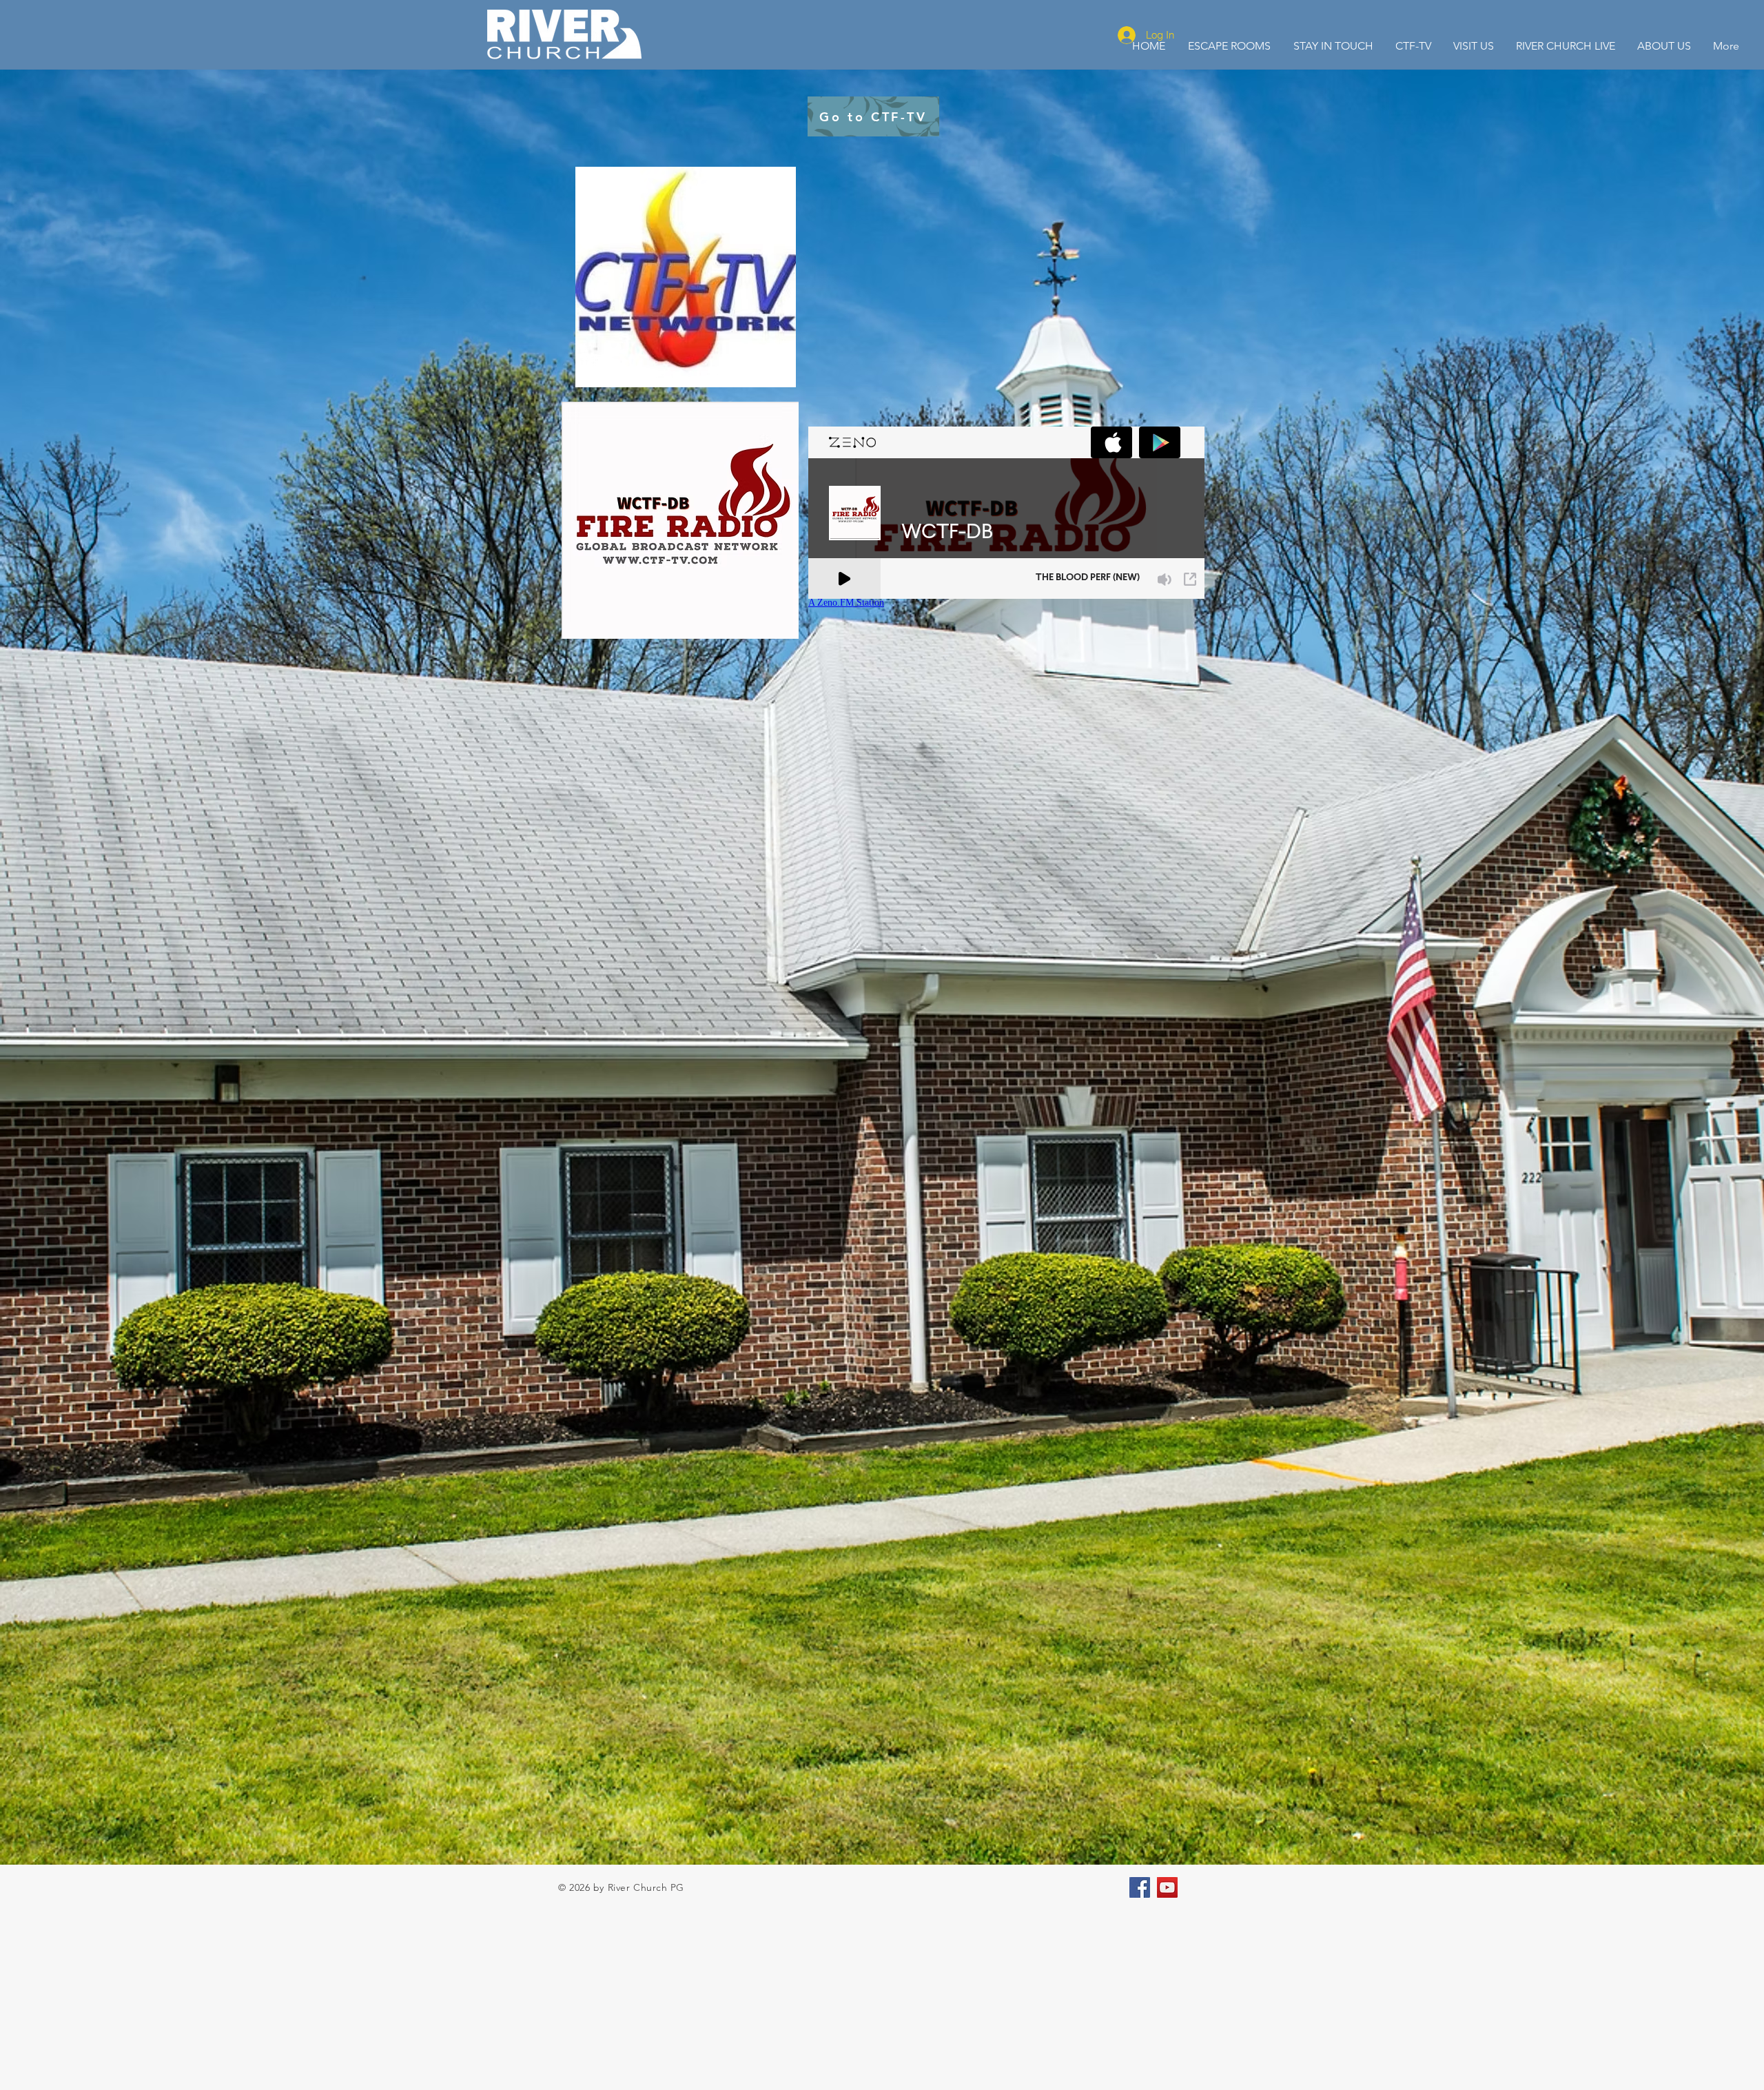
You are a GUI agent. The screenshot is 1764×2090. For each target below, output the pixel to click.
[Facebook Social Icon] (1140, 1887)
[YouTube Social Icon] (1167, 1887)
